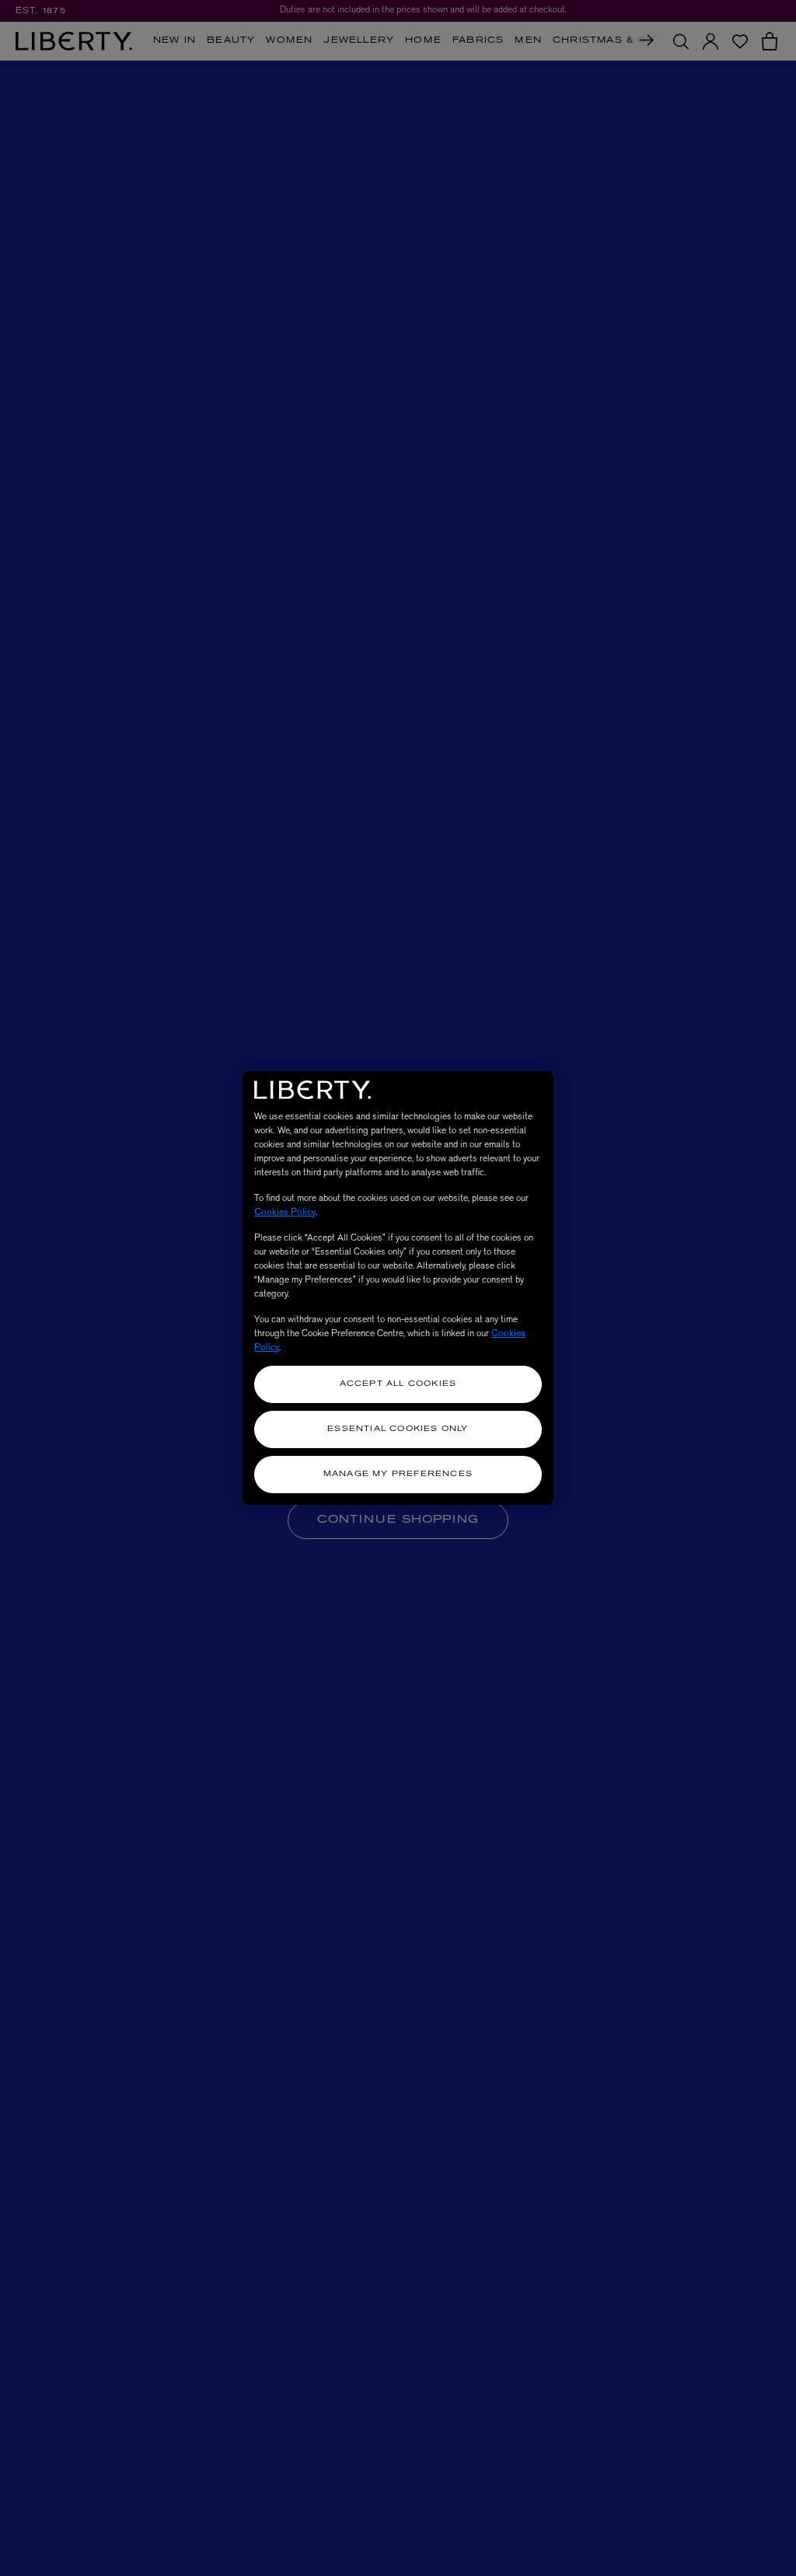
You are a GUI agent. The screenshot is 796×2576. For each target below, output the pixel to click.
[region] (398, 1288)
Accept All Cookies (398, 1384)
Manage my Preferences (398, 1474)
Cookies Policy (285, 1212)
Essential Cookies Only (398, 1429)
